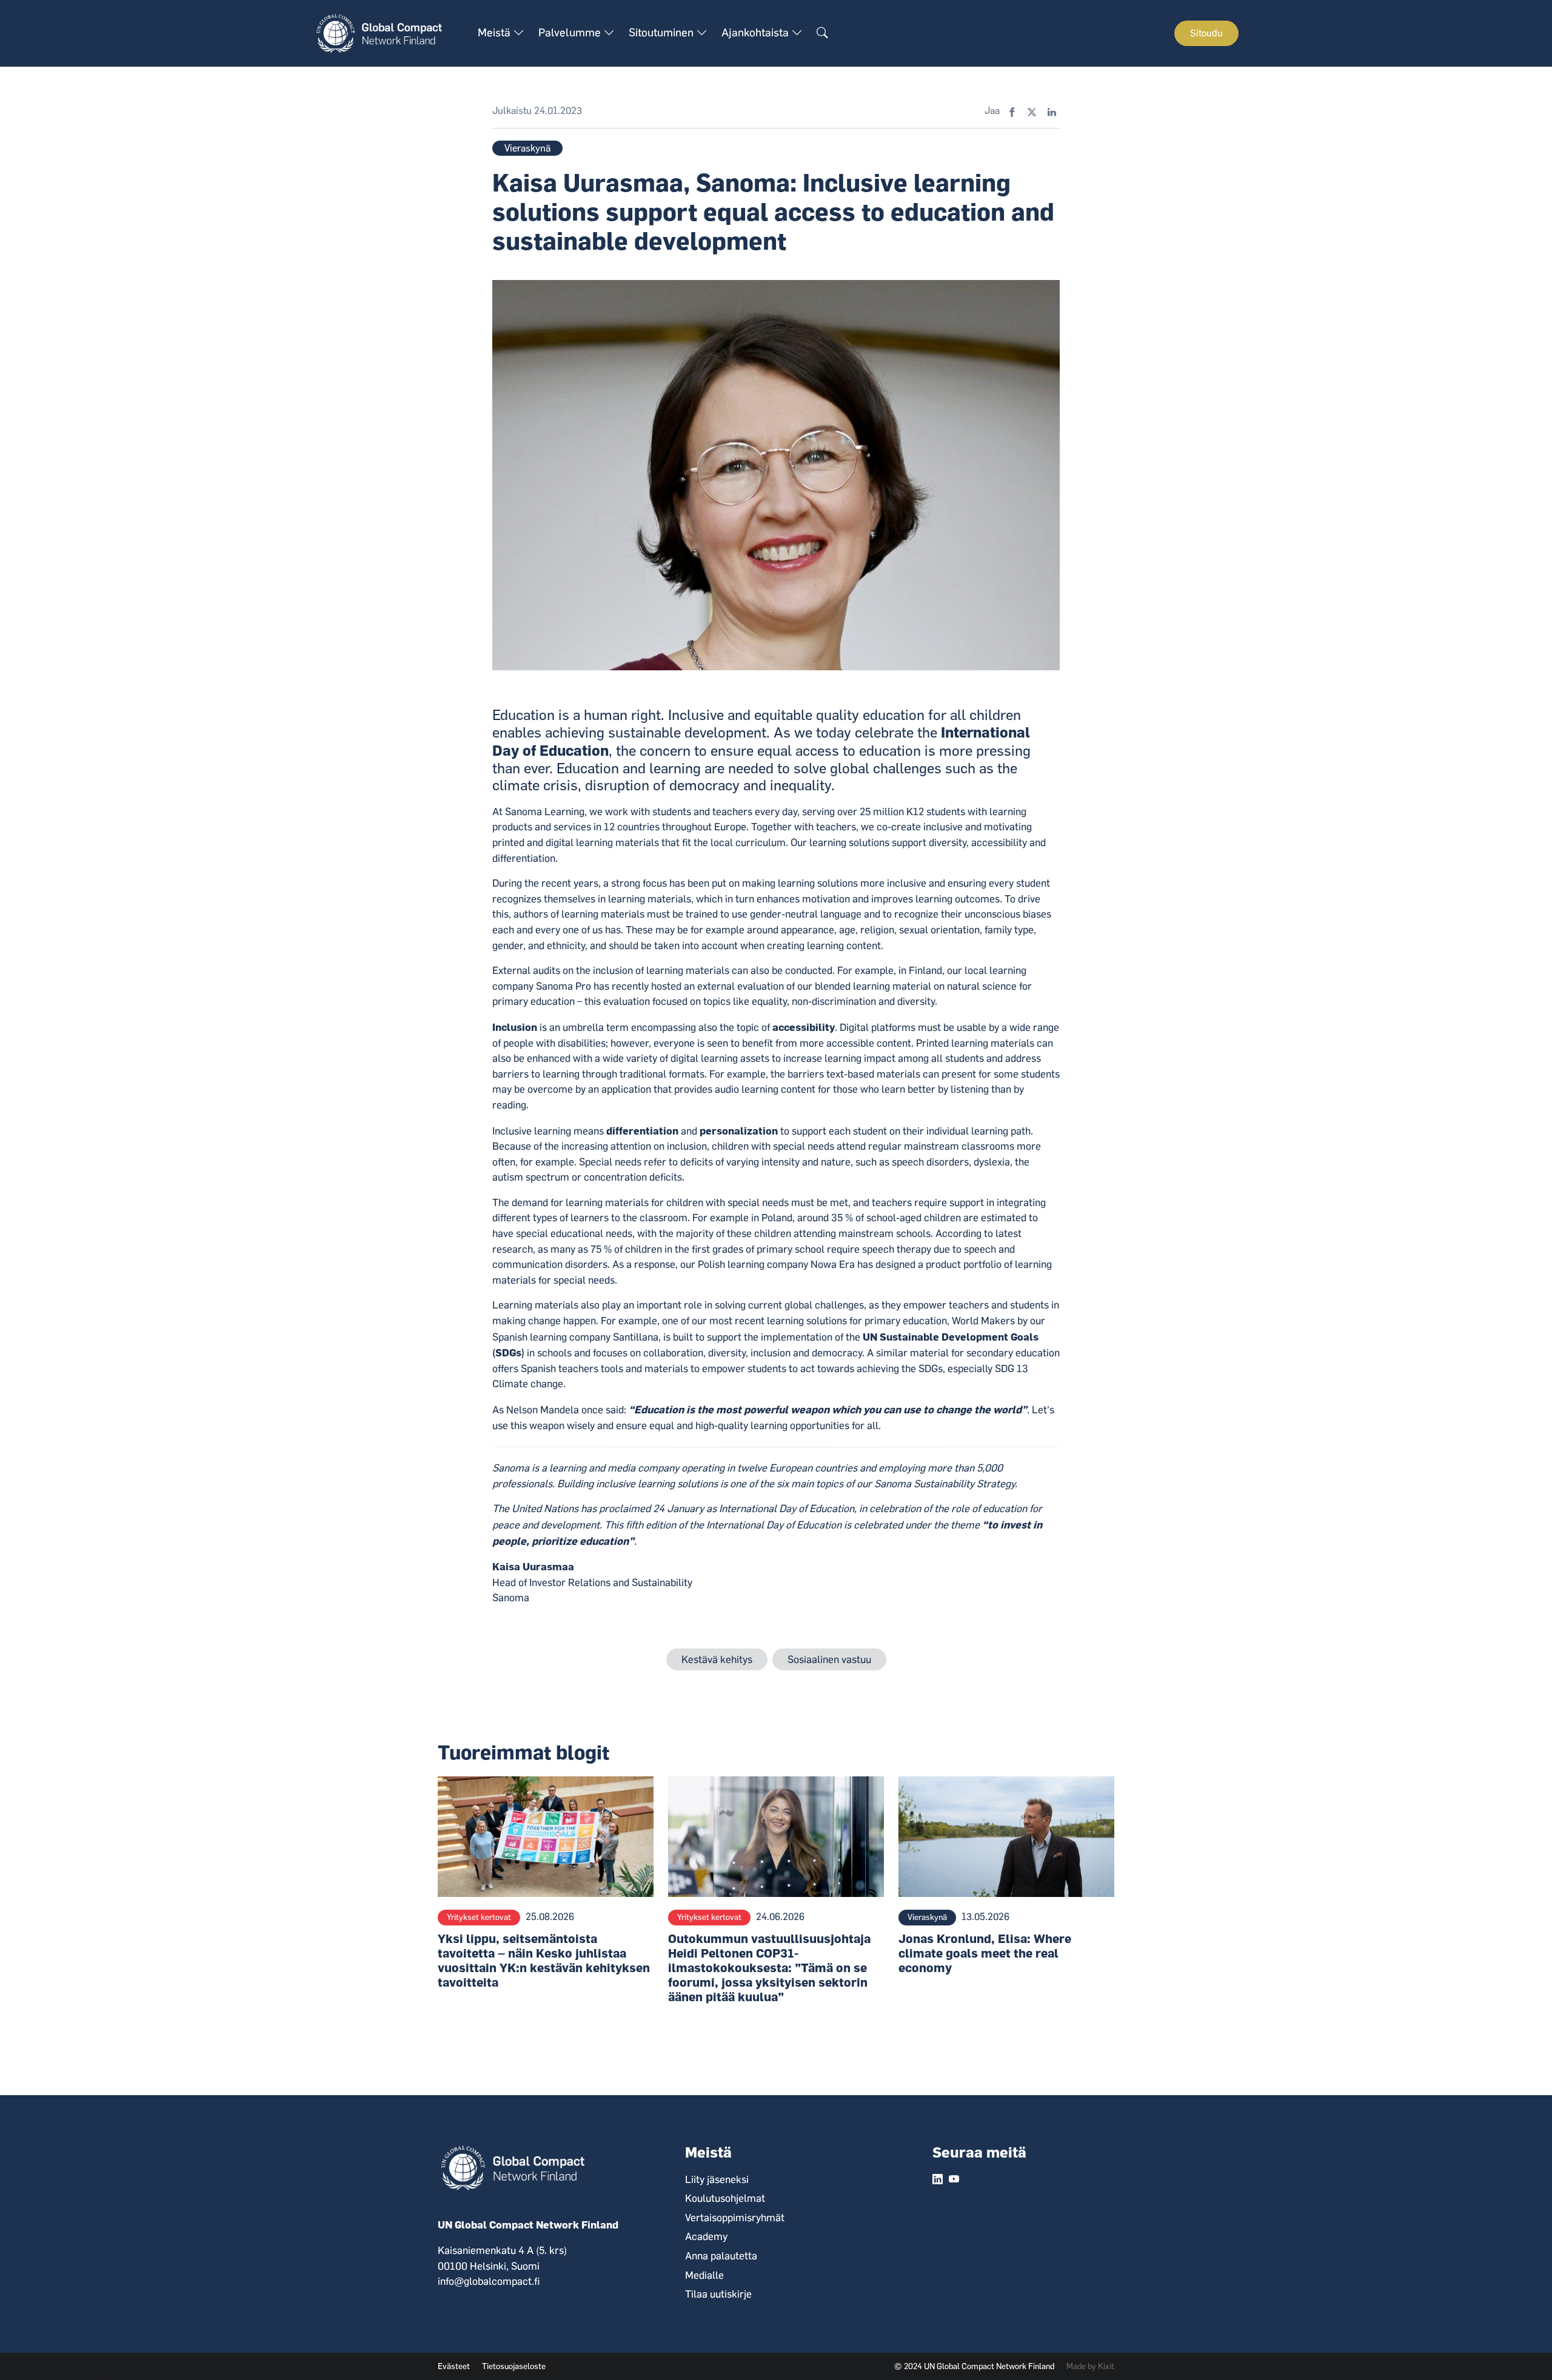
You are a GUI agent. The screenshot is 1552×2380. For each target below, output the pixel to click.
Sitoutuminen (662, 33)
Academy (706, 2236)
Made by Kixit (1090, 2366)
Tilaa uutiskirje (718, 2294)
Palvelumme (571, 33)
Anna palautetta (721, 2256)
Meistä (495, 33)
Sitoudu (1206, 33)
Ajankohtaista (756, 33)
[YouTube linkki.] (954, 2180)
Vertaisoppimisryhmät (735, 2218)
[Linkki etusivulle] (386, 33)
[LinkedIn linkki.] (938, 2180)
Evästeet (454, 2366)
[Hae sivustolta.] (822, 33)
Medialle (704, 2275)
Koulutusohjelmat (725, 2198)
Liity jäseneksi (717, 2179)
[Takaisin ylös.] (1522, 2350)
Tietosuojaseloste (514, 2366)
